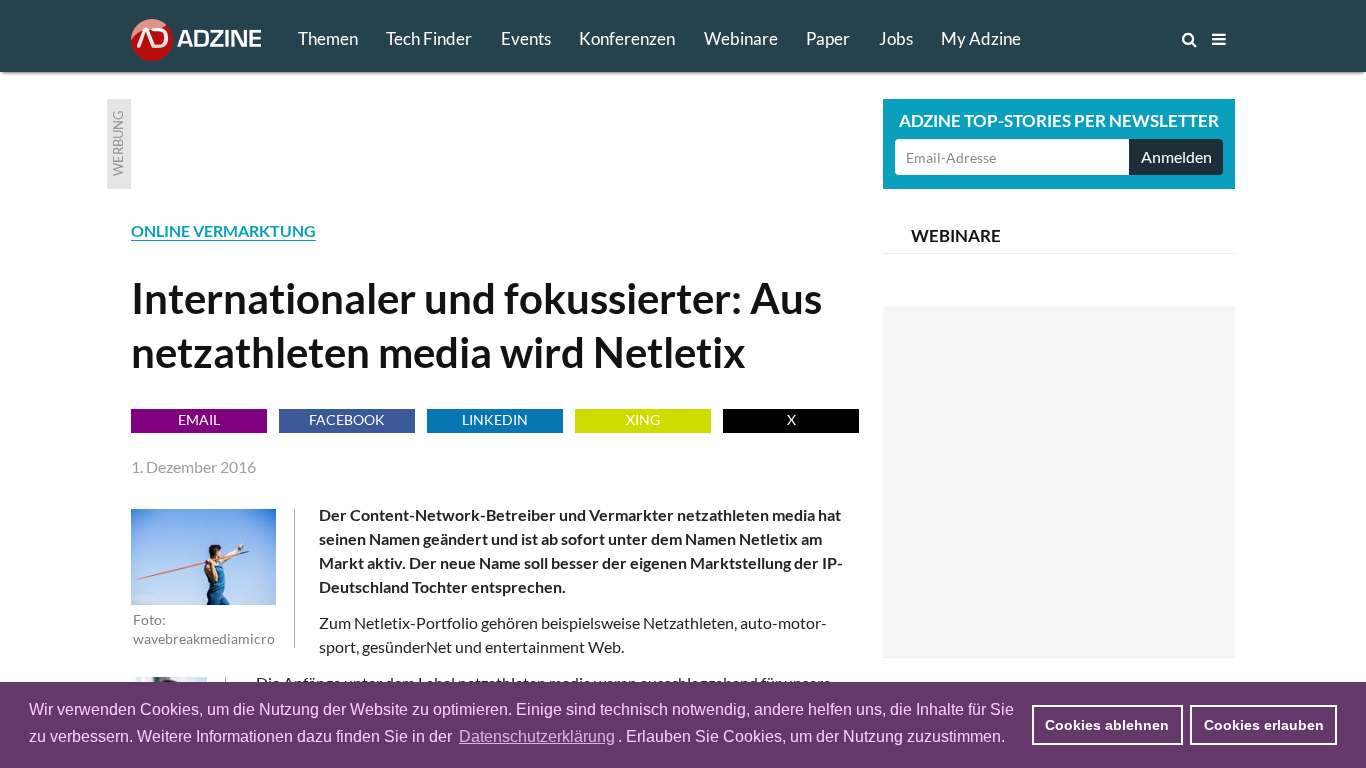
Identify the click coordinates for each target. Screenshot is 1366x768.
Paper (828, 38)
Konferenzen (627, 38)
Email (199, 419)
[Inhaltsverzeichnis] (1219, 39)
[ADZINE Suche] (1123, 39)
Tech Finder (429, 38)
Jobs (896, 38)
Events (526, 38)
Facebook (347, 419)
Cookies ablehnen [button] (1107, 725)
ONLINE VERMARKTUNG (223, 230)
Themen (328, 38)
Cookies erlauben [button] (1264, 725)
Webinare (741, 38)
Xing (643, 419)
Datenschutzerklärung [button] (537, 736)
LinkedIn (495, 419)
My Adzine (981, 38)
